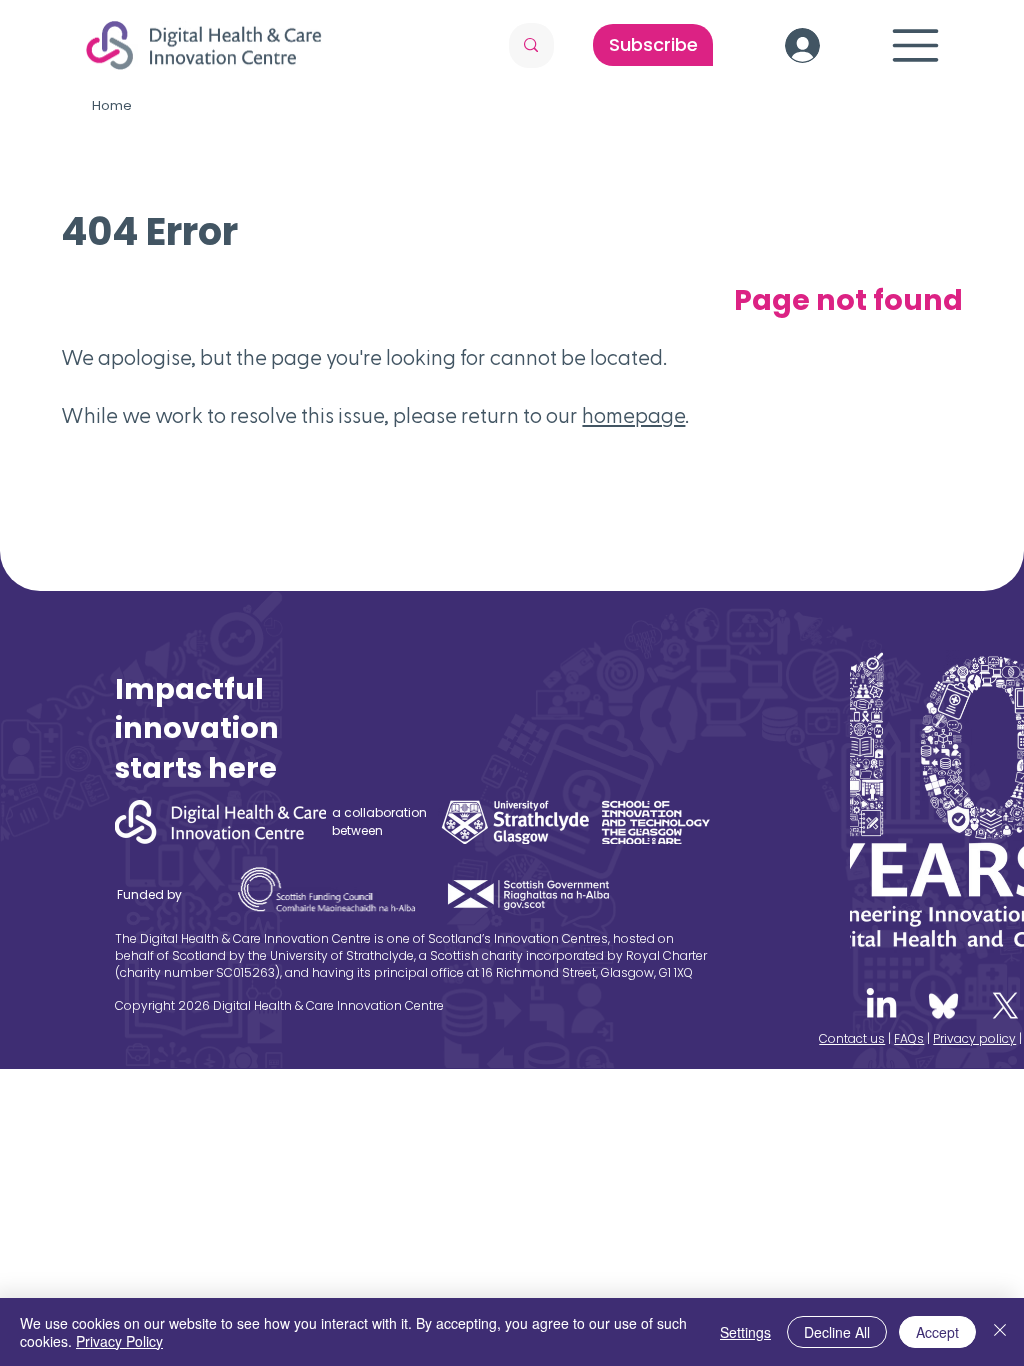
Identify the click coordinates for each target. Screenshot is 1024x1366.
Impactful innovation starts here (197, 729)
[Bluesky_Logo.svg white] (943, 1005)
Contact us (852, 1038)
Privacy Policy (119, 1341)
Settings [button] (745, 1332)
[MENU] (917, 45)
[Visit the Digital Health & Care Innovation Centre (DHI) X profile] (1005, 1005)
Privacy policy (974, 1038)
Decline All (837, 1332)
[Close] (1000, 1332)
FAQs (909, 1038)
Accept (937, 1332)
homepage (633, 416)
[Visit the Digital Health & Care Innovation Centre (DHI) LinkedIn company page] (881, 1005)
